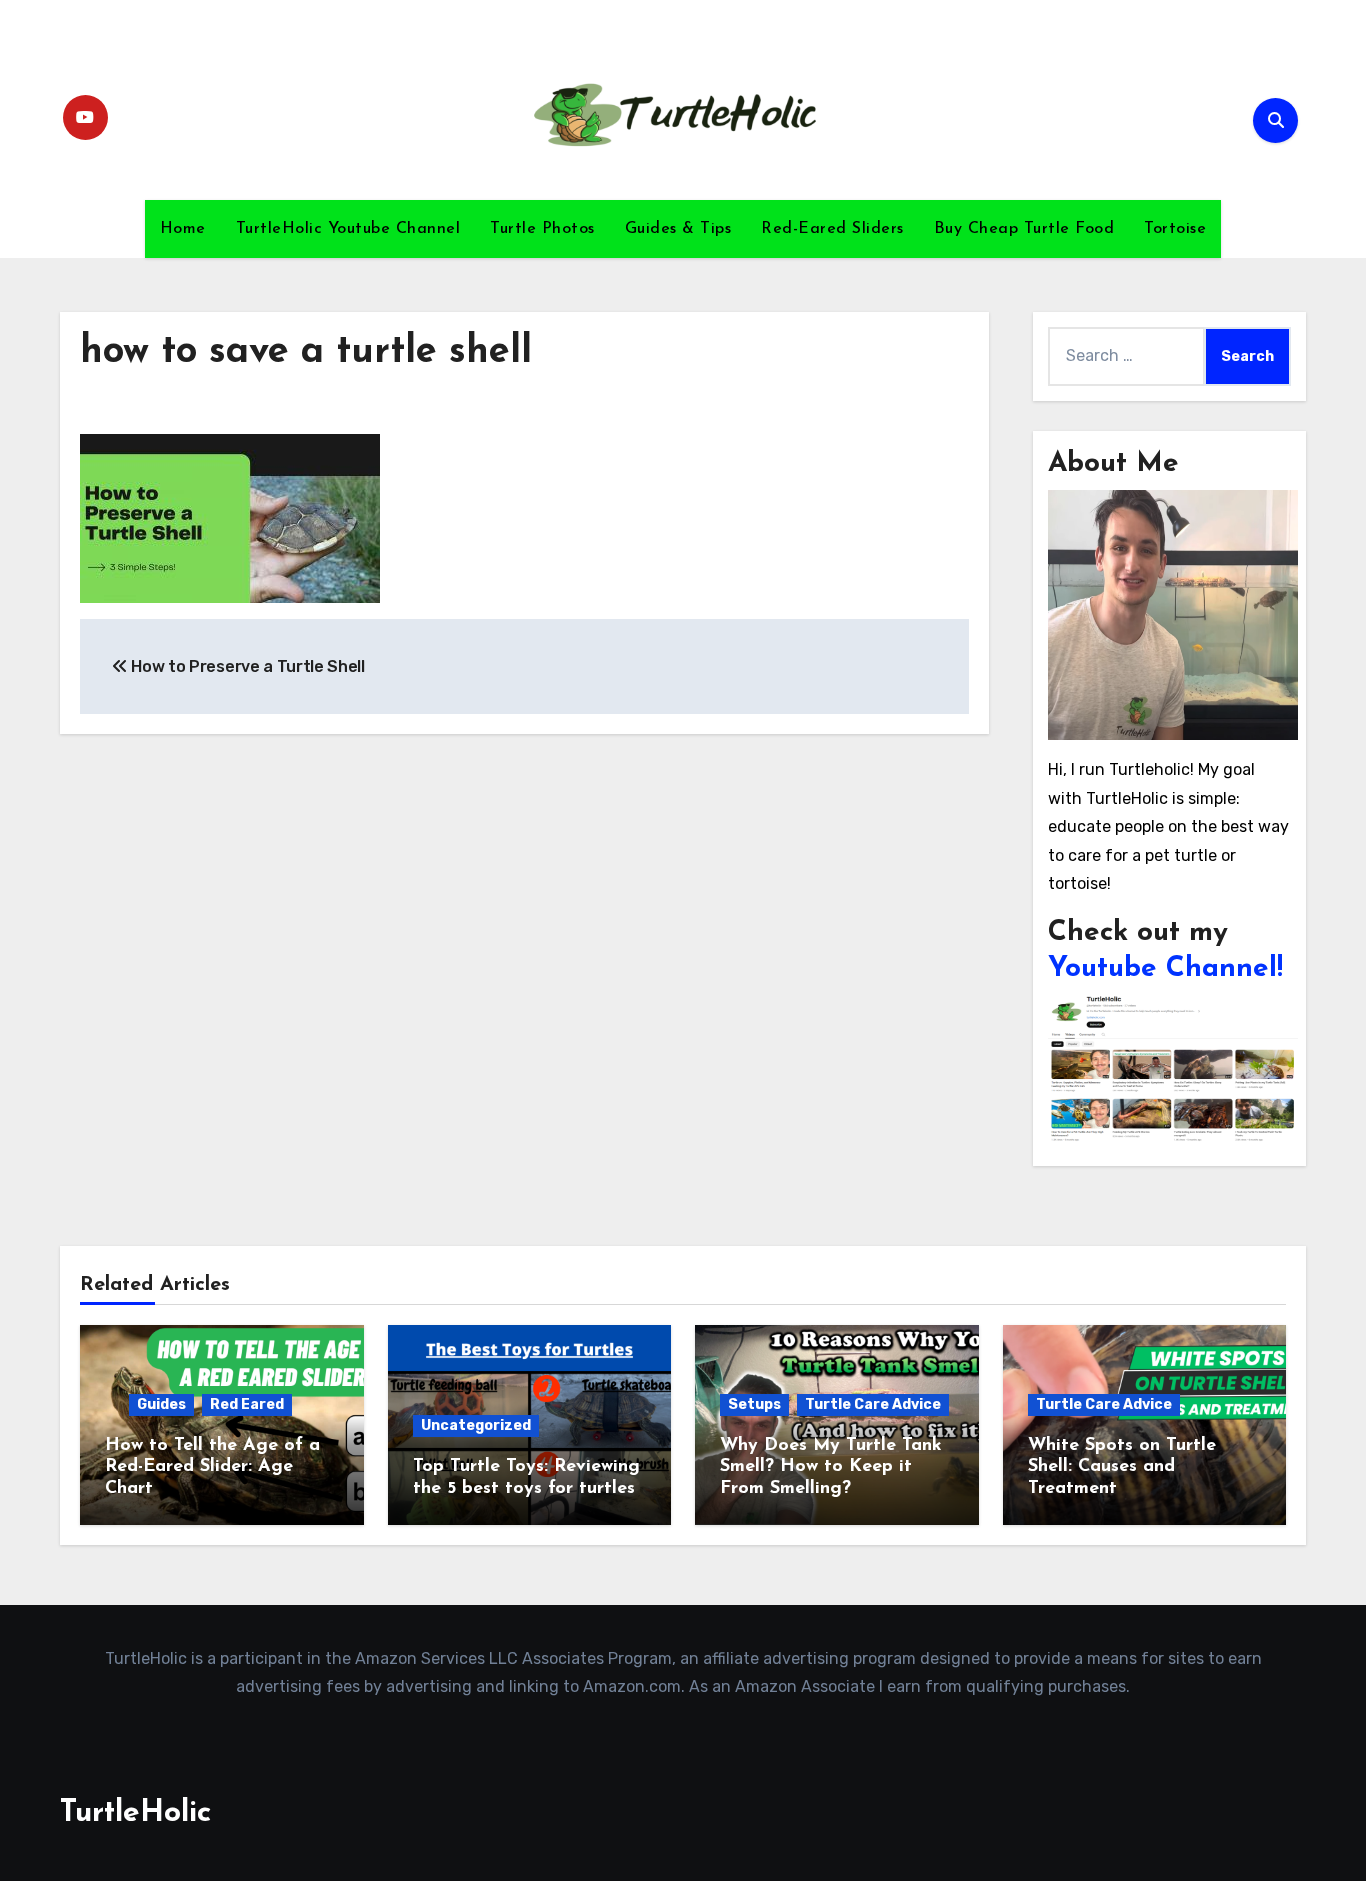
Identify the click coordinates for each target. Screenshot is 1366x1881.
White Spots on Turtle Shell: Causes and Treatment (1122, 1467)
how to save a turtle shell (306, 352)
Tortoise (1175, 229)
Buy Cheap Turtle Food (1024, 229)
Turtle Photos (542, 229)
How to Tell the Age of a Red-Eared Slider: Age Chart (212, 1467)
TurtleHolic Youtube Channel (348, 229)
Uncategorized (476, 1425)
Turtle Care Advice (873, 1404)
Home (183, 229)
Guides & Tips (678, 229)
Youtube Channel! (1165, 969)
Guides (161, 1404)
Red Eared (247, 1404)
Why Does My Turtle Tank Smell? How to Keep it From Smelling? (831, 1467)
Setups (754, 1404)
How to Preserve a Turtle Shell (246, 666)
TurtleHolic (135, 1813)
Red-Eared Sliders (832, 229)
